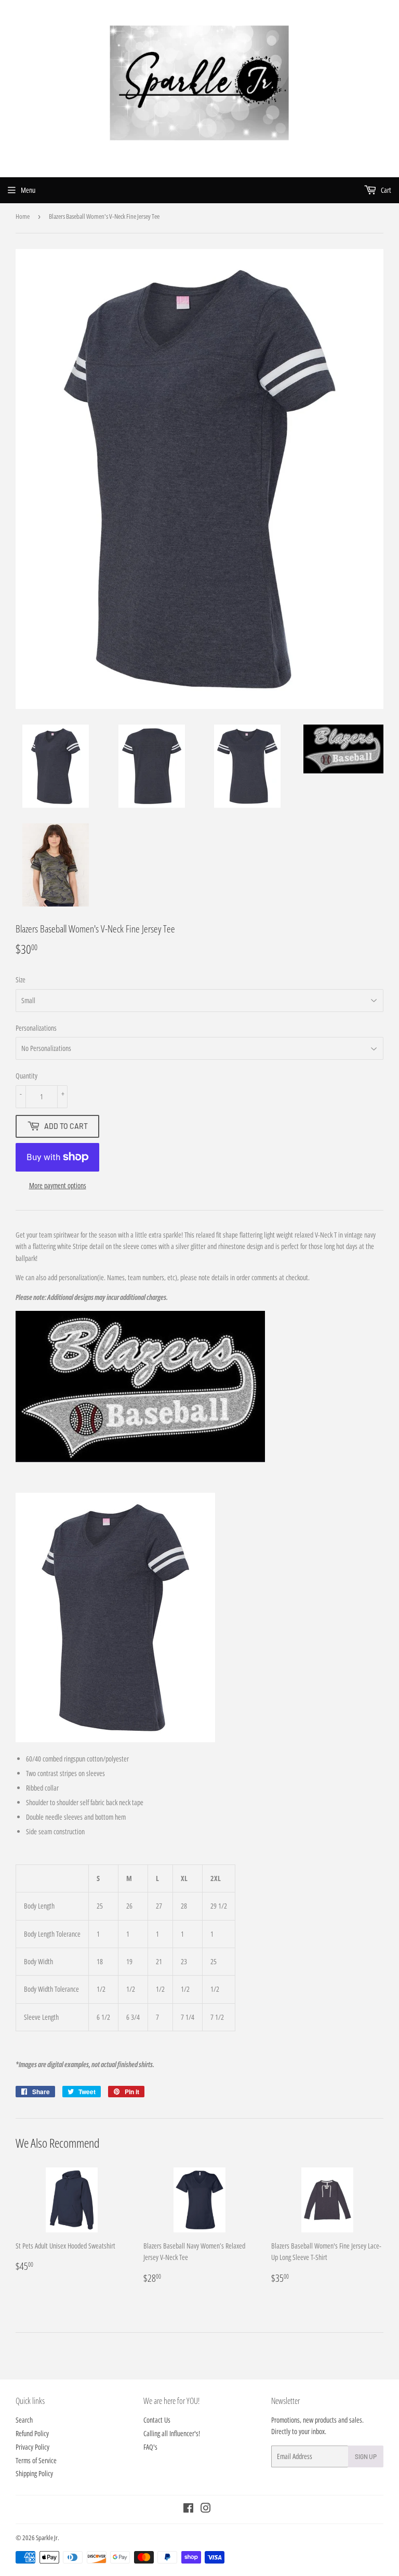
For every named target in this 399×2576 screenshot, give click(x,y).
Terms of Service (36, 2460)
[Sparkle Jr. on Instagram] (206, 2509)
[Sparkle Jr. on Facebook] (188, 2509)
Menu (28, 190)
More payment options (58, 1185)
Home (23, 216)
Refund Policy (32, 2433)
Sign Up (366, 2456)
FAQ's (150, 2447)
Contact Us (157, 2420)
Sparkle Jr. (48, 2538)
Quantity (26, 1076)
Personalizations (36, 1028)
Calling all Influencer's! (172, 2433)
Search (24, 2420)
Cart (385, 190)
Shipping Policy (34, 2473)
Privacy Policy (32, 2447)
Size (21, 980)
